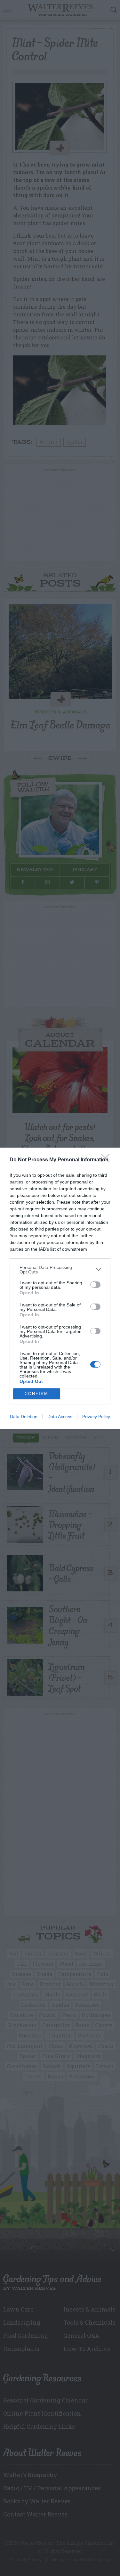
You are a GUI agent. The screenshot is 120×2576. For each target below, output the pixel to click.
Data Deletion (24, 1417)
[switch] (95, 1285)
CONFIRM (36, 1394)
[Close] (108, 1160)
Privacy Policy (96, 1417)
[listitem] (60, 1270)
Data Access (60, 1417)
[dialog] (60, 1288)
